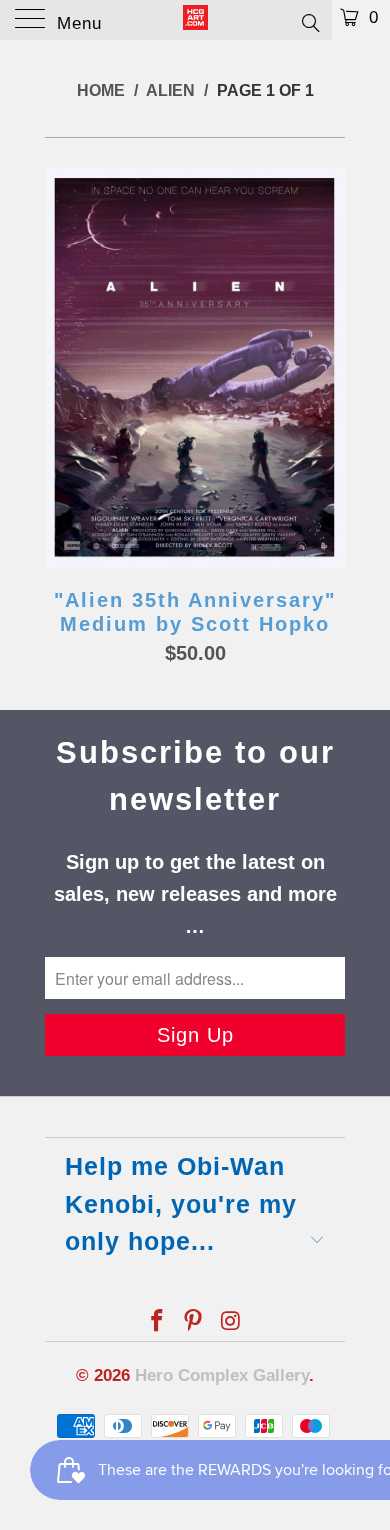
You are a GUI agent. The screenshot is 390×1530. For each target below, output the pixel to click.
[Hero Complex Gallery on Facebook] (157, 1322)
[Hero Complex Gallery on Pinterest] (194, 1322)
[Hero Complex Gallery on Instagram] (231, 1322)
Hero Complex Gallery (222, 1375)
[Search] (309, 22)
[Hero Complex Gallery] (195, 20)
